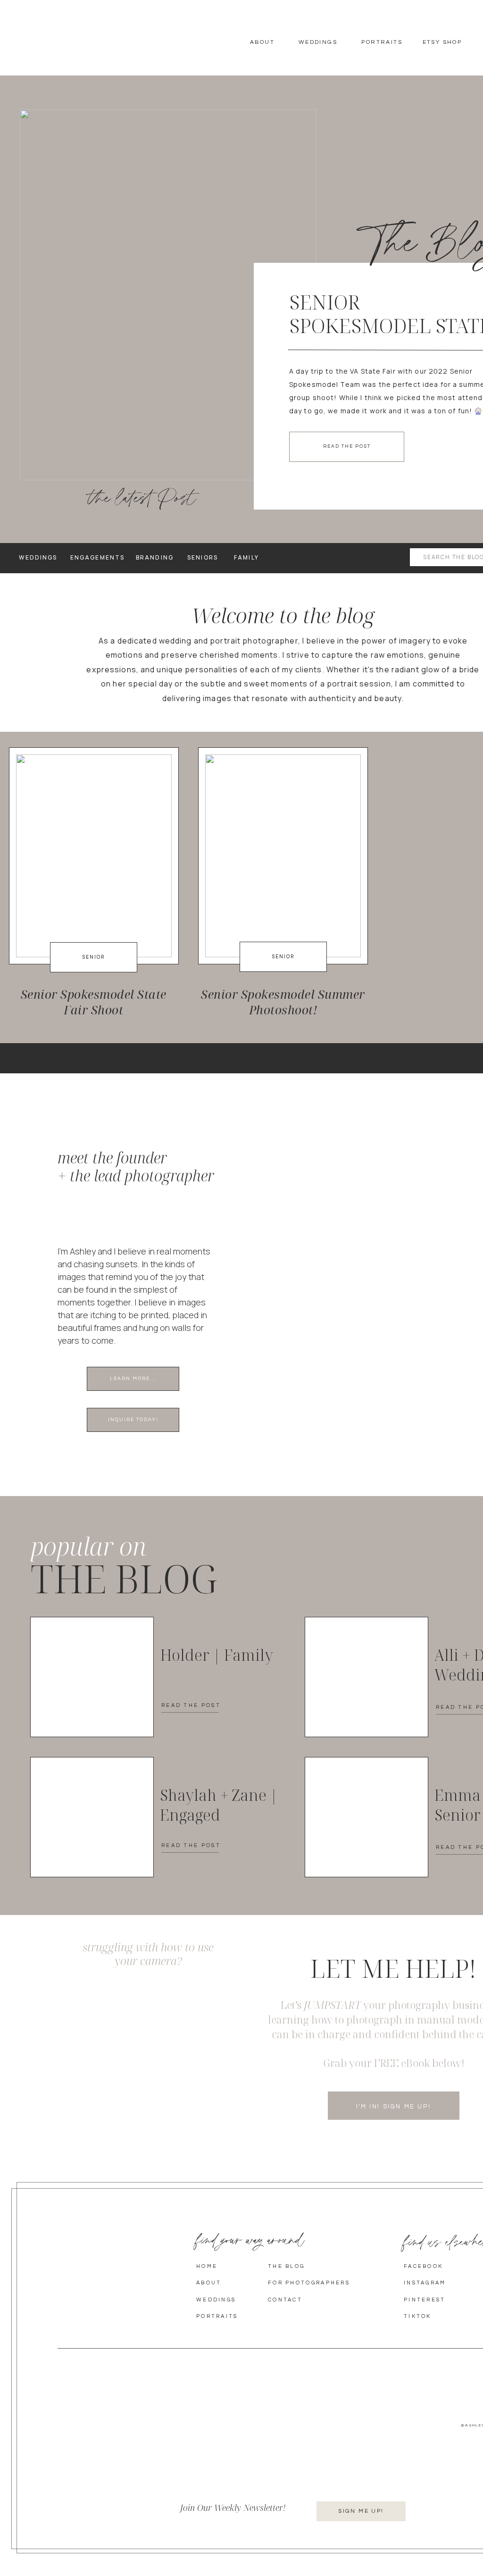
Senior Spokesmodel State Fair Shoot (94, 1002)
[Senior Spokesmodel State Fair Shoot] (168, 295)
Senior (94, 957)
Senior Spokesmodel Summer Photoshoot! (283, 1002)
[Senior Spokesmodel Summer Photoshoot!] (283, 856)
